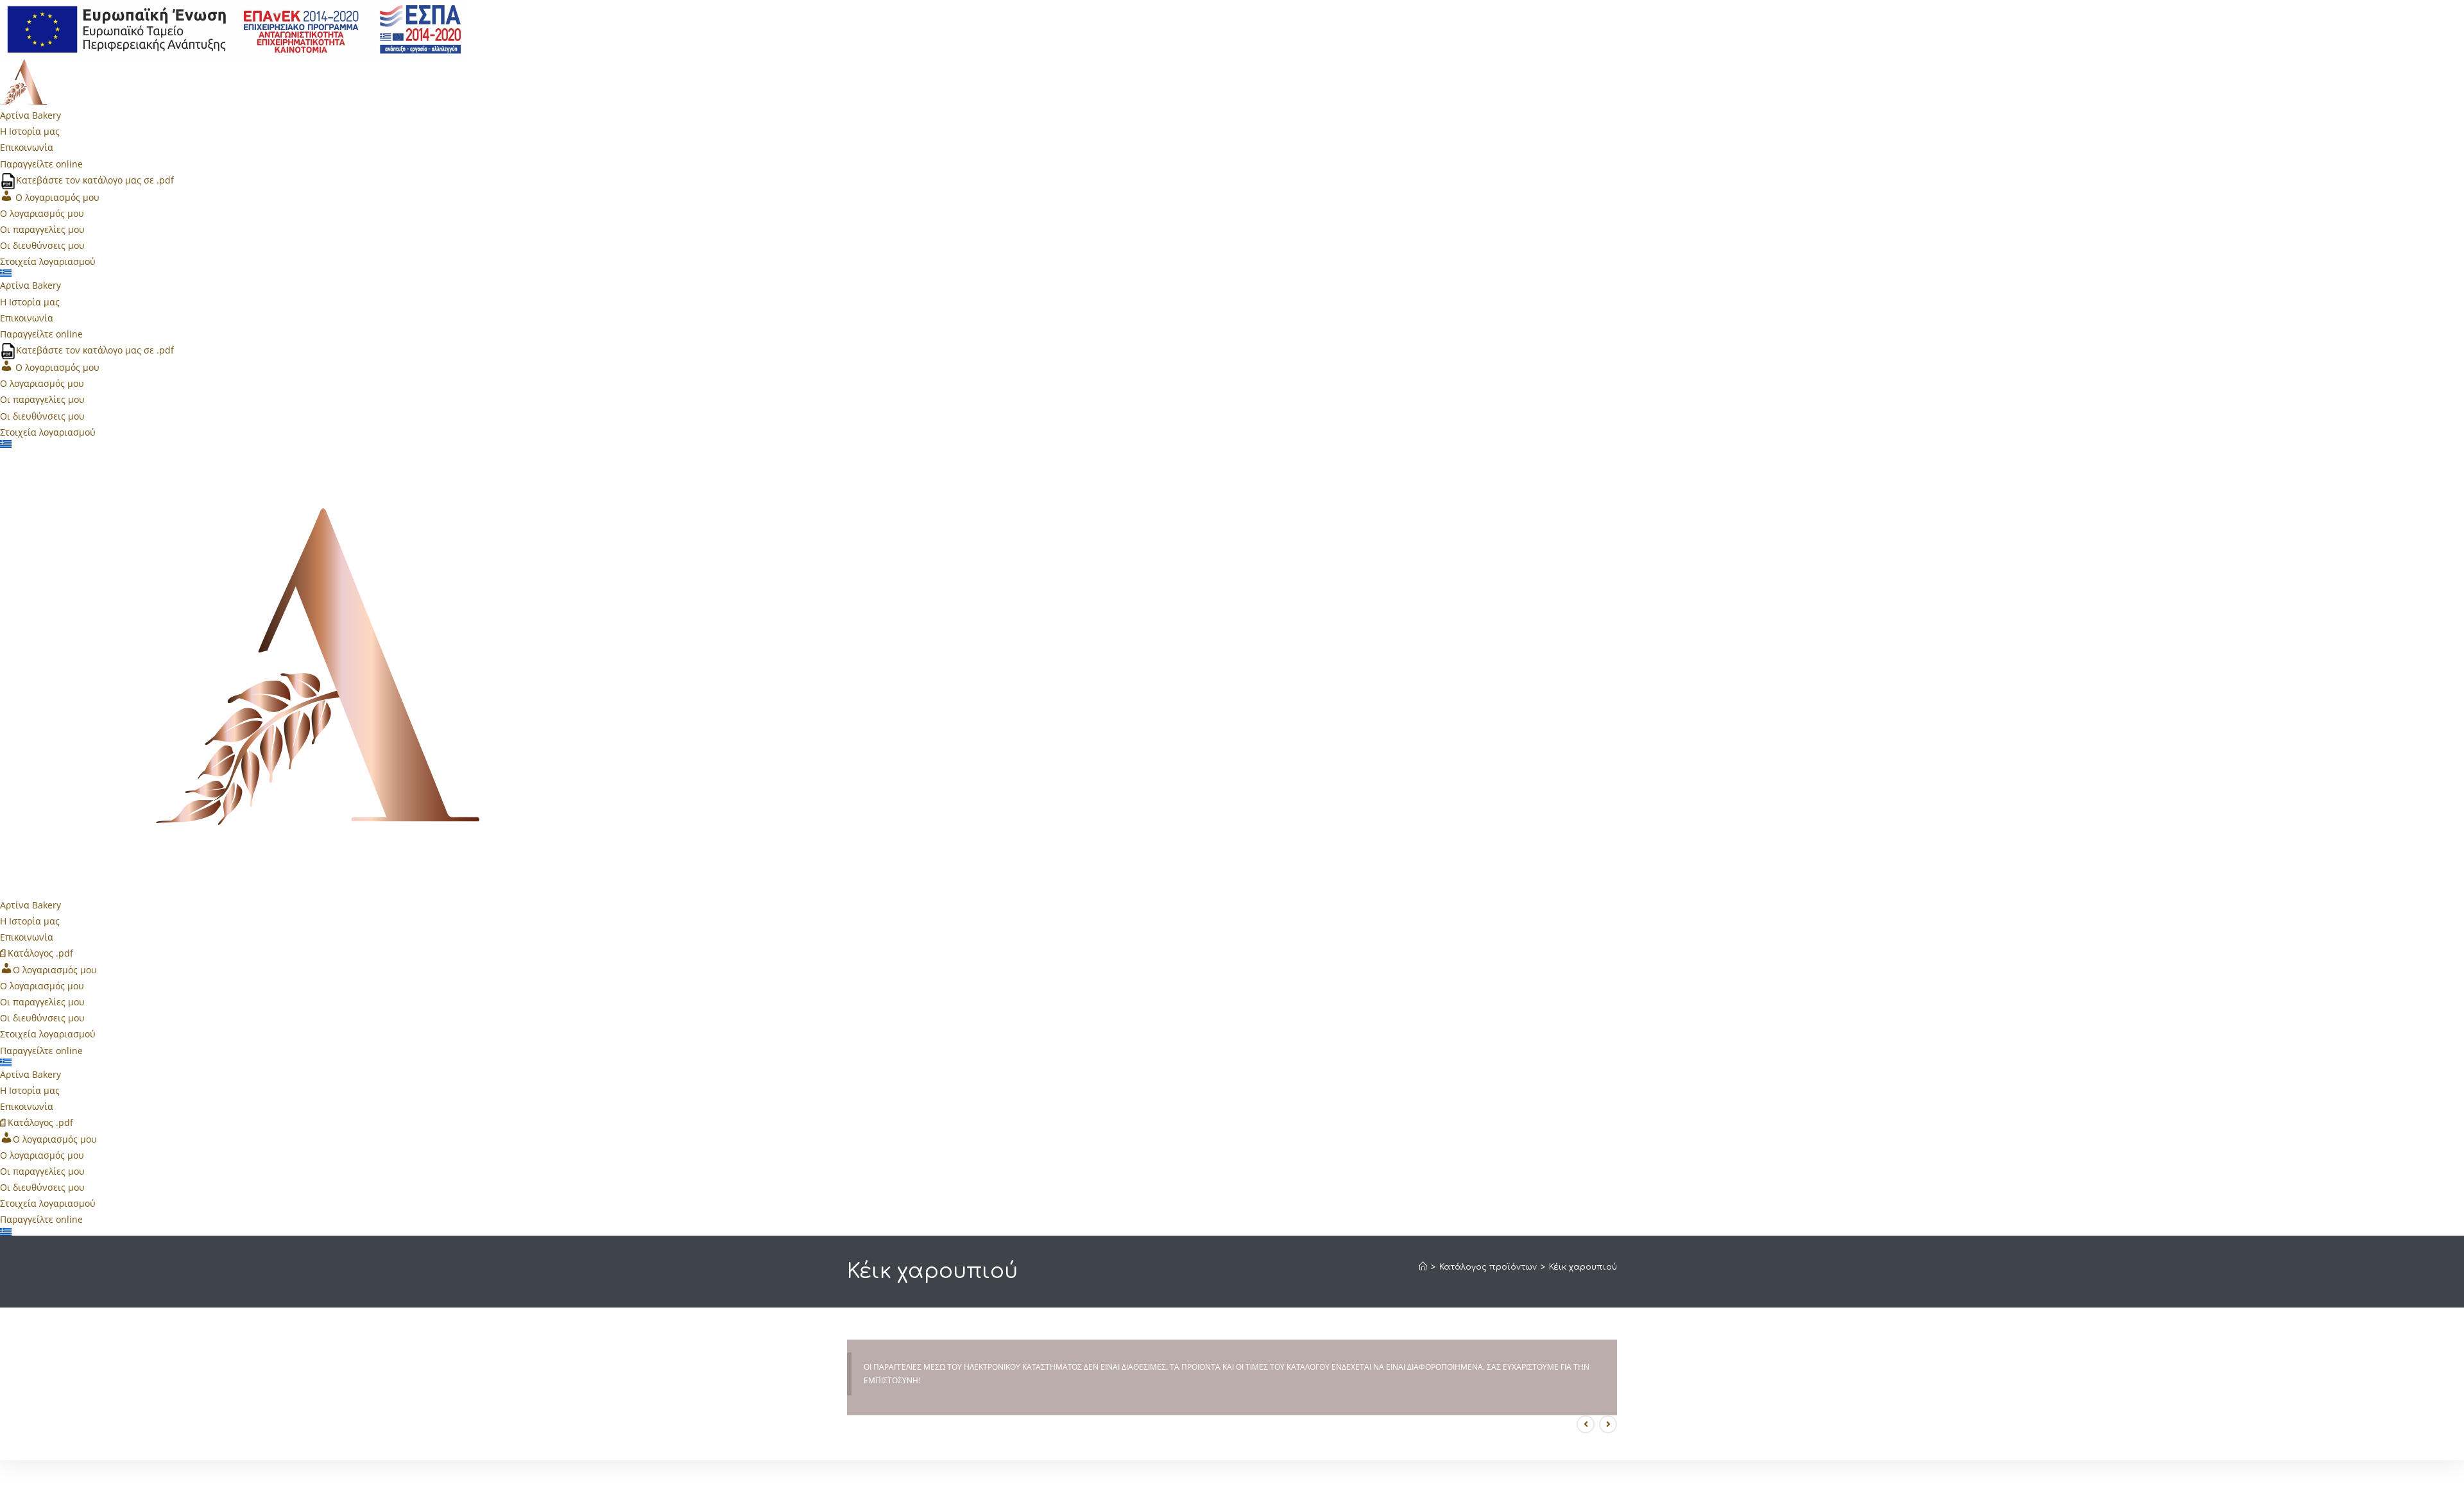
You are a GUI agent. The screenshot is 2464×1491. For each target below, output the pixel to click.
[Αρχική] (1423, 1267)
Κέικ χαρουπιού (1583, 1267)
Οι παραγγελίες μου (42, 229)
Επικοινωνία (27, 147)
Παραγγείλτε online (41, 164)
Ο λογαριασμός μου (42, 213)
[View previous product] (1586, 1424)
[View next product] (1608, 1424)
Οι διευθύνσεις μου (42, 245)
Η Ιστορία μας (30, 131)
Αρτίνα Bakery (30, 115)
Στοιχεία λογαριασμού (48, 261)
